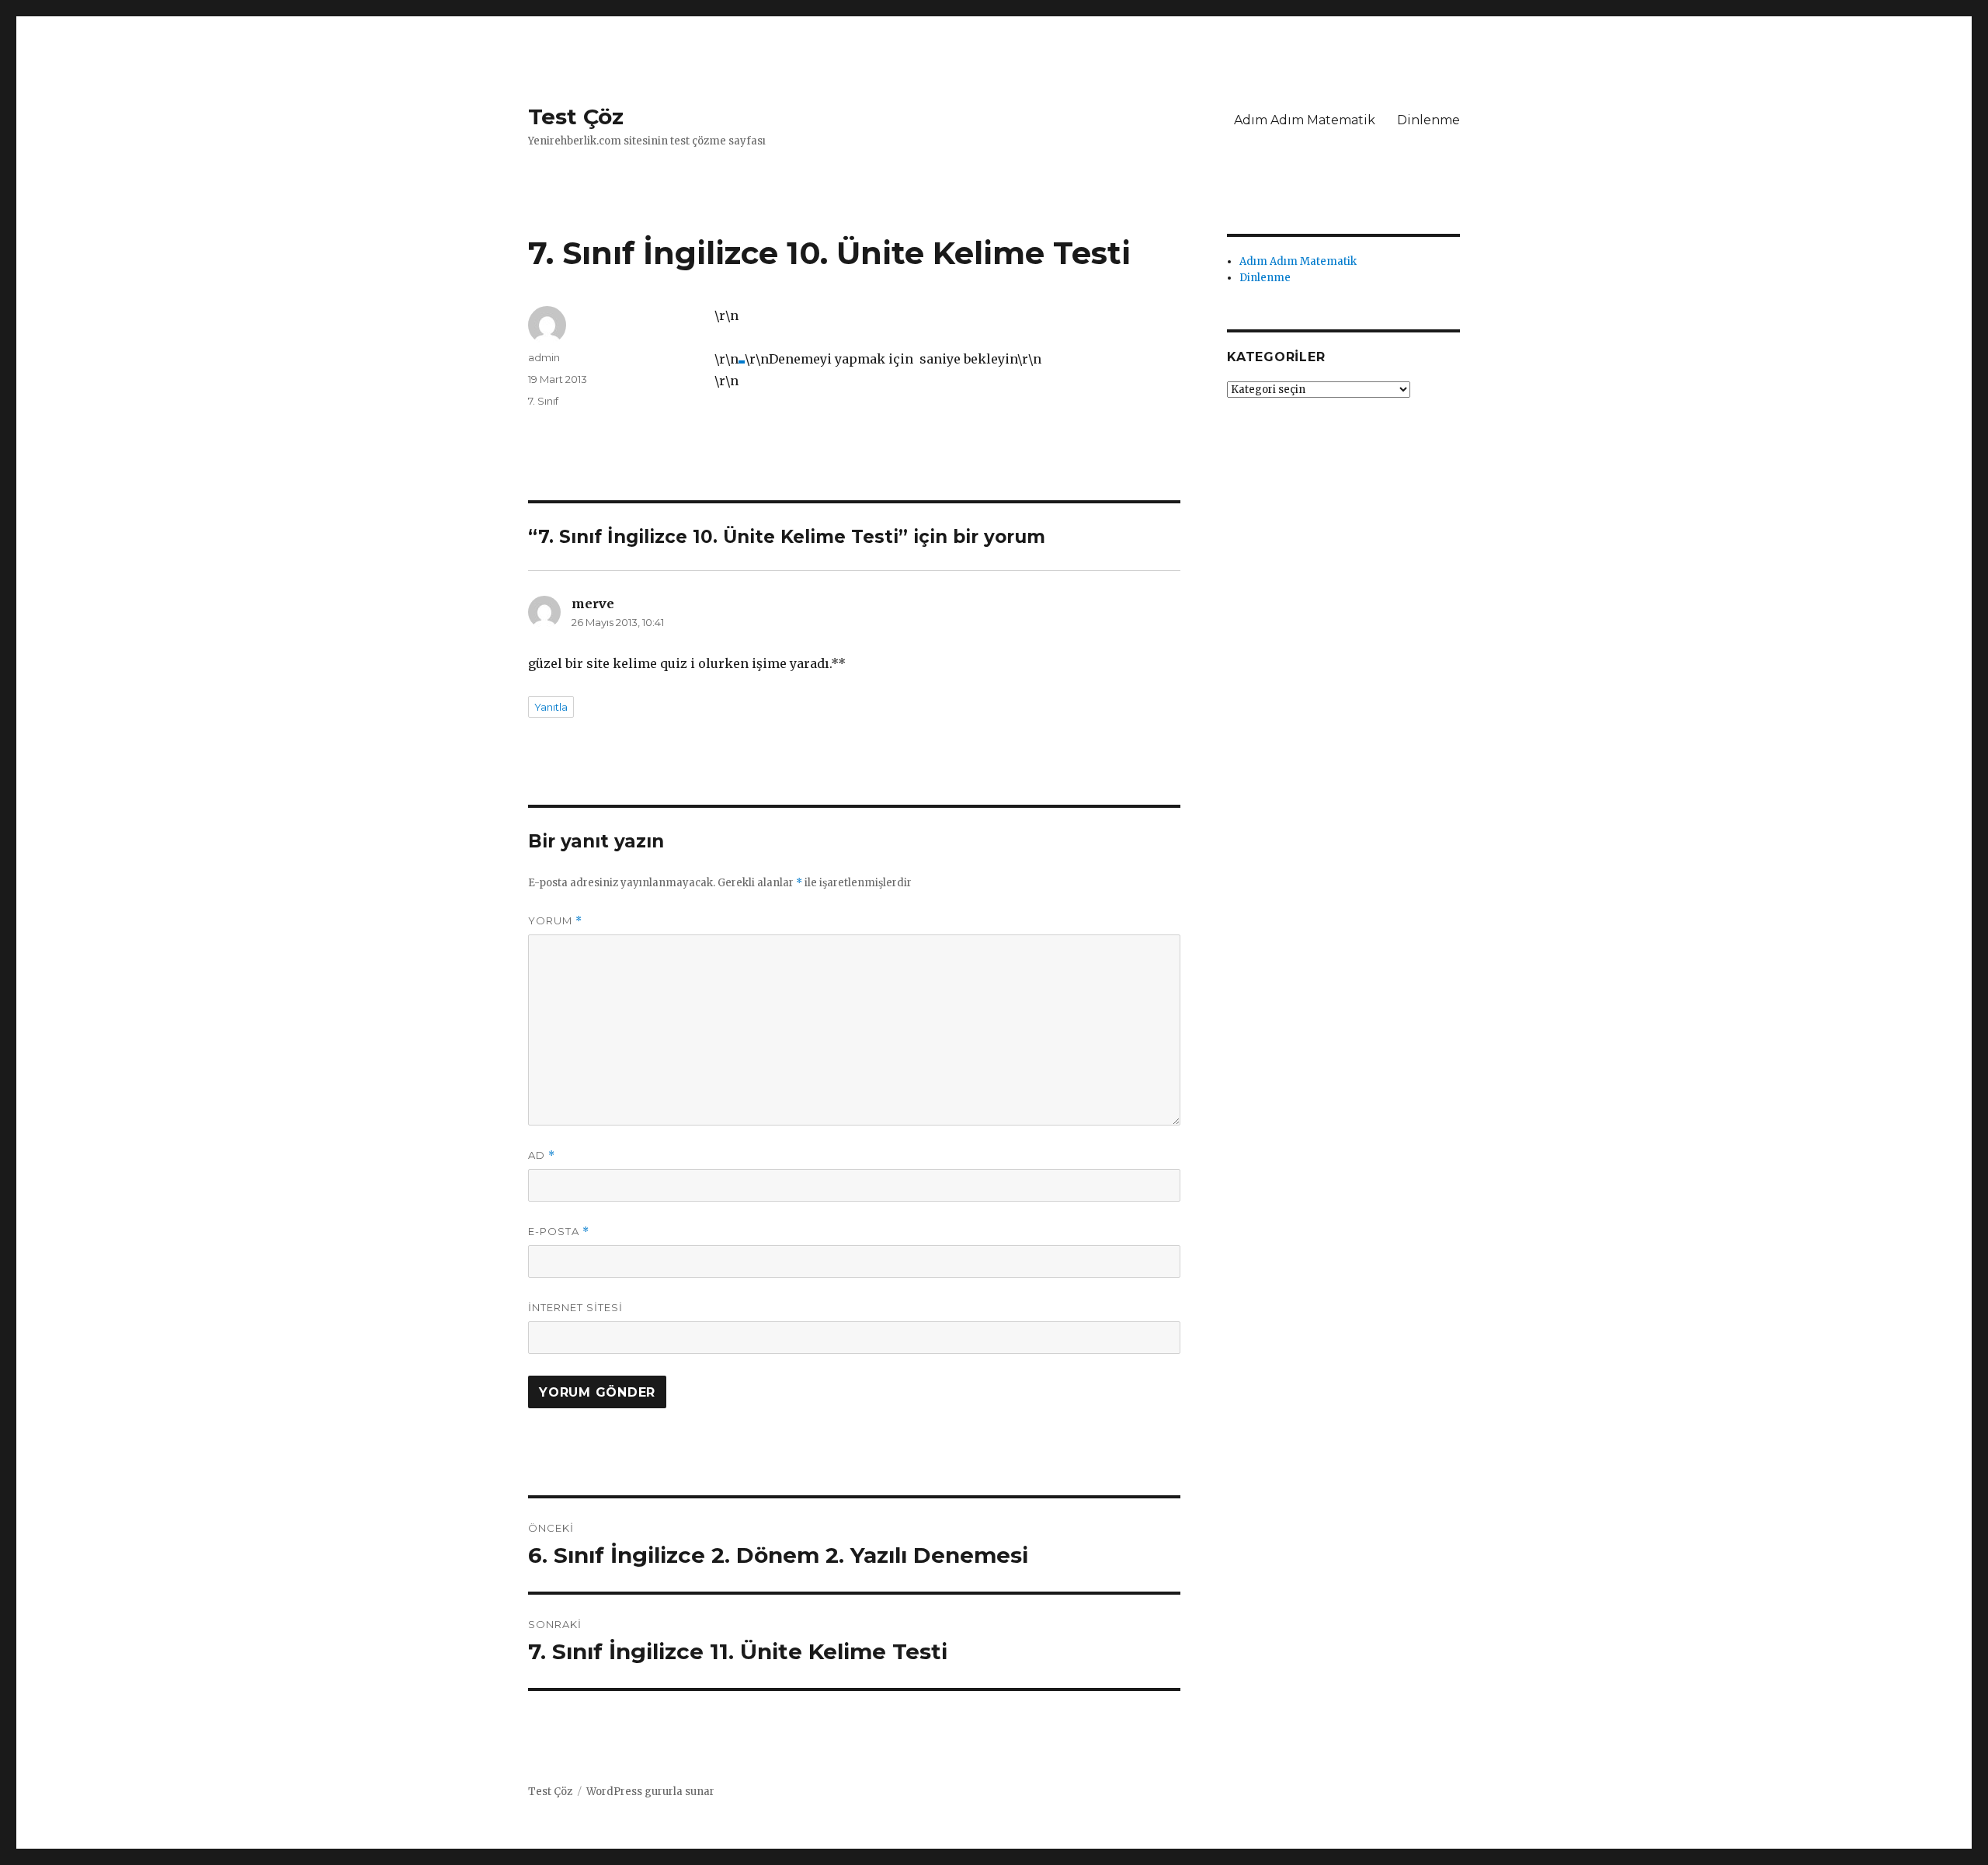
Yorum (555, 921)
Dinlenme (1428, 120)
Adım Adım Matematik (1305, 120)
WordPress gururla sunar (650, 1792)
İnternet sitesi (575, 1307)
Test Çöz (576, 117)
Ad (542, 1155)
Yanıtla (551, 707)
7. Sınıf (543, 401)
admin (544, 357)
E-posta (559, 1232)
